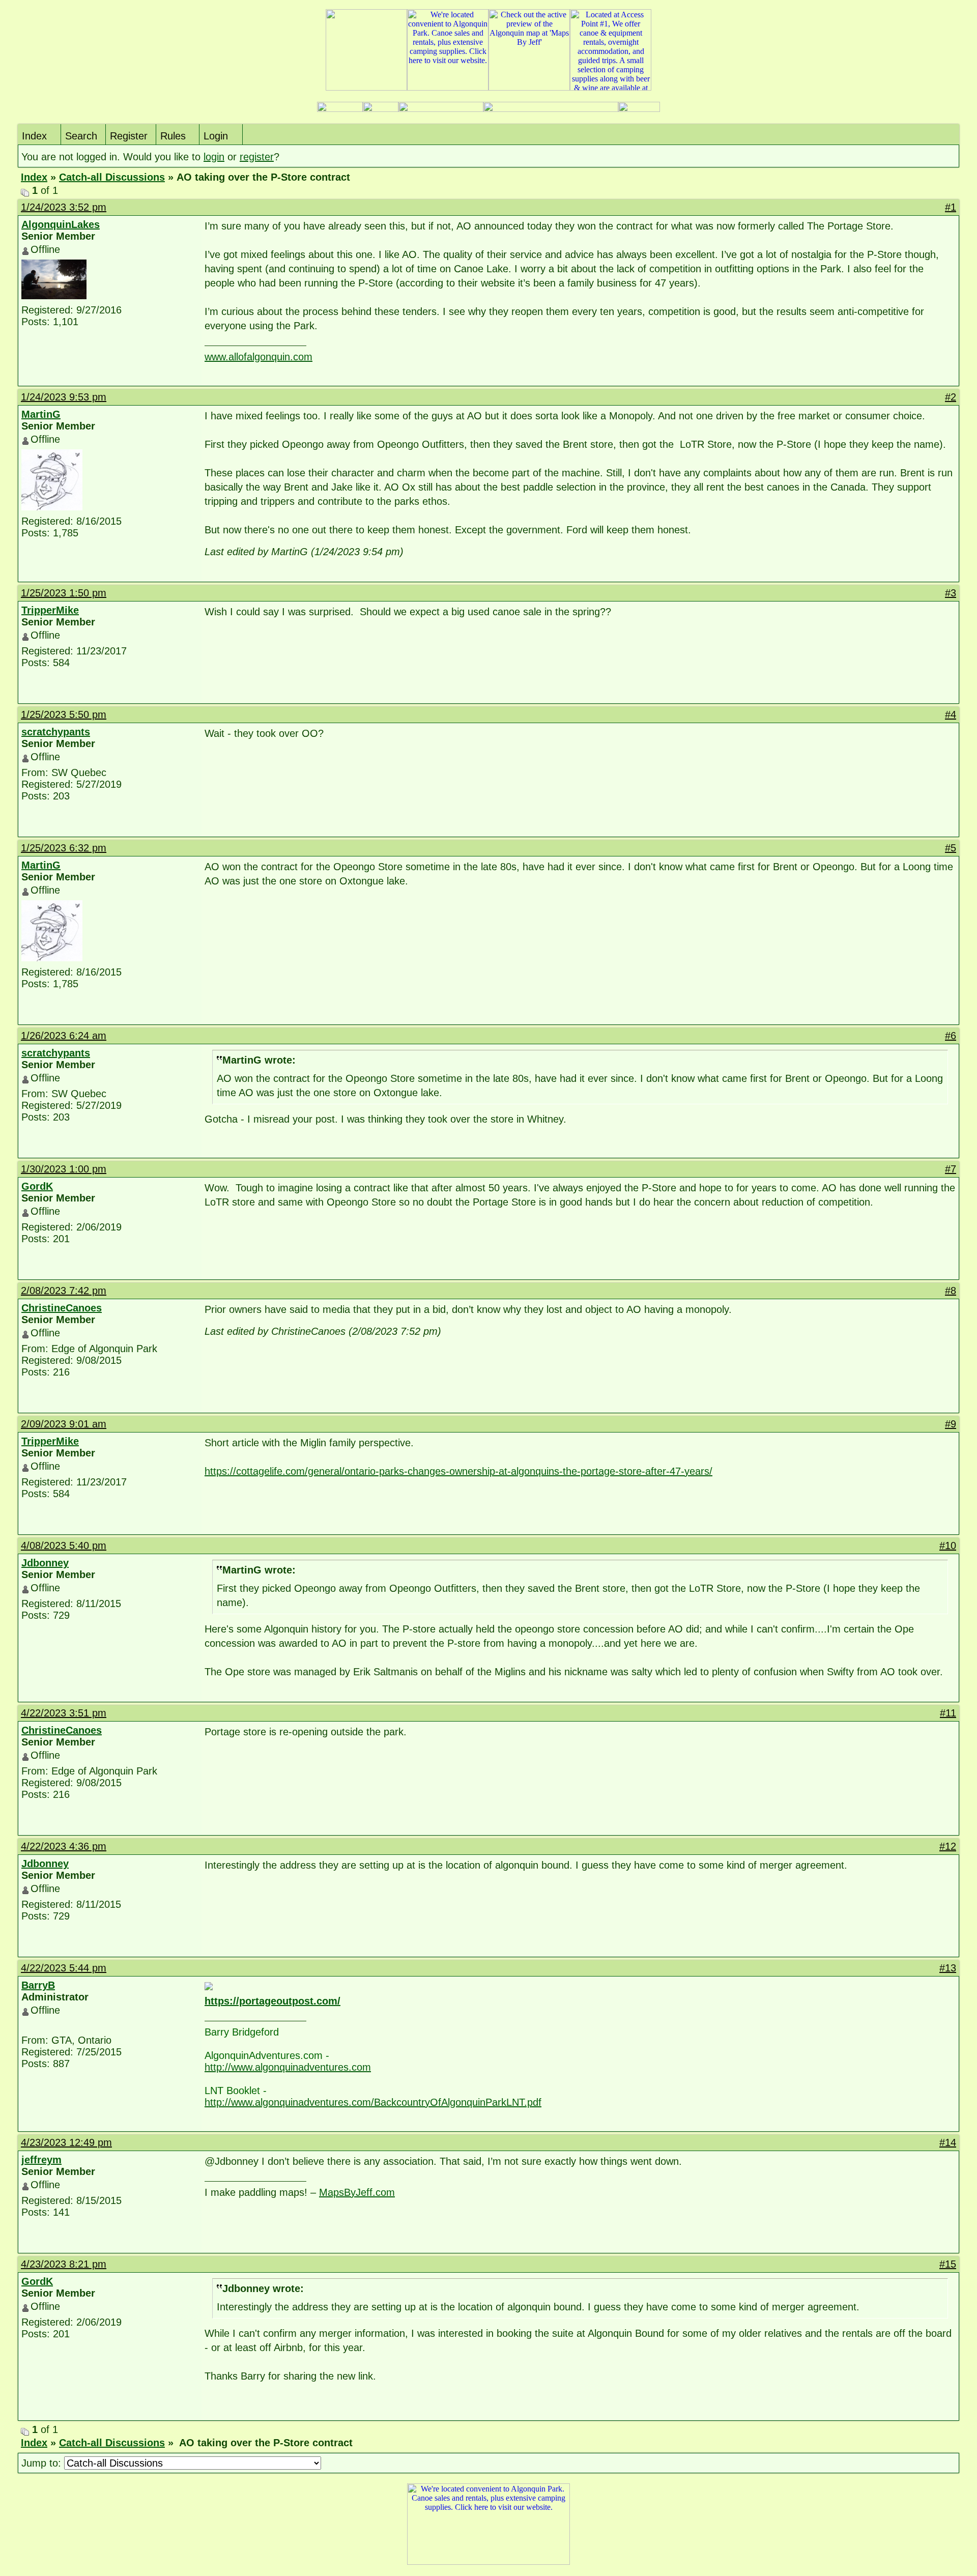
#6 (951, 1036)
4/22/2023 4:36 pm (64, 1846)
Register (129, 136)
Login (216, 136)
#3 (951, 593)
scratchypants (56, 732)
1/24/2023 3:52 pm (64, 207)
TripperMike (50, 610)
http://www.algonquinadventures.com (288, 2067)
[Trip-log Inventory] (381, 109)
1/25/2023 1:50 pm (64, 593)
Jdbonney (45, 1563)
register (257, 157)
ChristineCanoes (62, 1308)
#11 (948, 1713)
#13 (948, 1968)
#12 (948, 1846)
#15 (948, 2264)
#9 (951, 1424)
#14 (948, 2142)
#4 (951, 714)
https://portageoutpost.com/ (272, 2001)
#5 (951, 848)
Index (34, 136)
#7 (951, 1169)
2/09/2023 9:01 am (64, 1424)
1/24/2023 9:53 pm (64, 397)
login (214, 157)
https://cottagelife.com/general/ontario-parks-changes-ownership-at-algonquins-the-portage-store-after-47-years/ (458, 1471)
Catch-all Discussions (112, 177)
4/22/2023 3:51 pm (64, 1713)
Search (81, 136)
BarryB (38, 1985)
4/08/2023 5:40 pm (64, 1545)
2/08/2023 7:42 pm (64, 1291)
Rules (173, 136)
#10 (948, 1545)
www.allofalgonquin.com (258, 357)
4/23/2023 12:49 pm (66, 2142)
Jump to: (43, 2463)
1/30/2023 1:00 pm (64, 1169)
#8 (951, 1291)
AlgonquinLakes (61, 224)
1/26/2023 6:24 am (64, 1036)
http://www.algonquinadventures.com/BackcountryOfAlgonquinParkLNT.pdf (373, 2102)
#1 (951, 207)
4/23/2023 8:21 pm (64, 2264)
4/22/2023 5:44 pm (64, 1968)
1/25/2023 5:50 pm (64, 714)
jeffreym (41, 2160)
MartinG (41, 414)
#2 (951, 397)
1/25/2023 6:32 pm (64, 848)
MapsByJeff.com (357, 2192)
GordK (37, 1186)
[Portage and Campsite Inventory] (340, 109)
